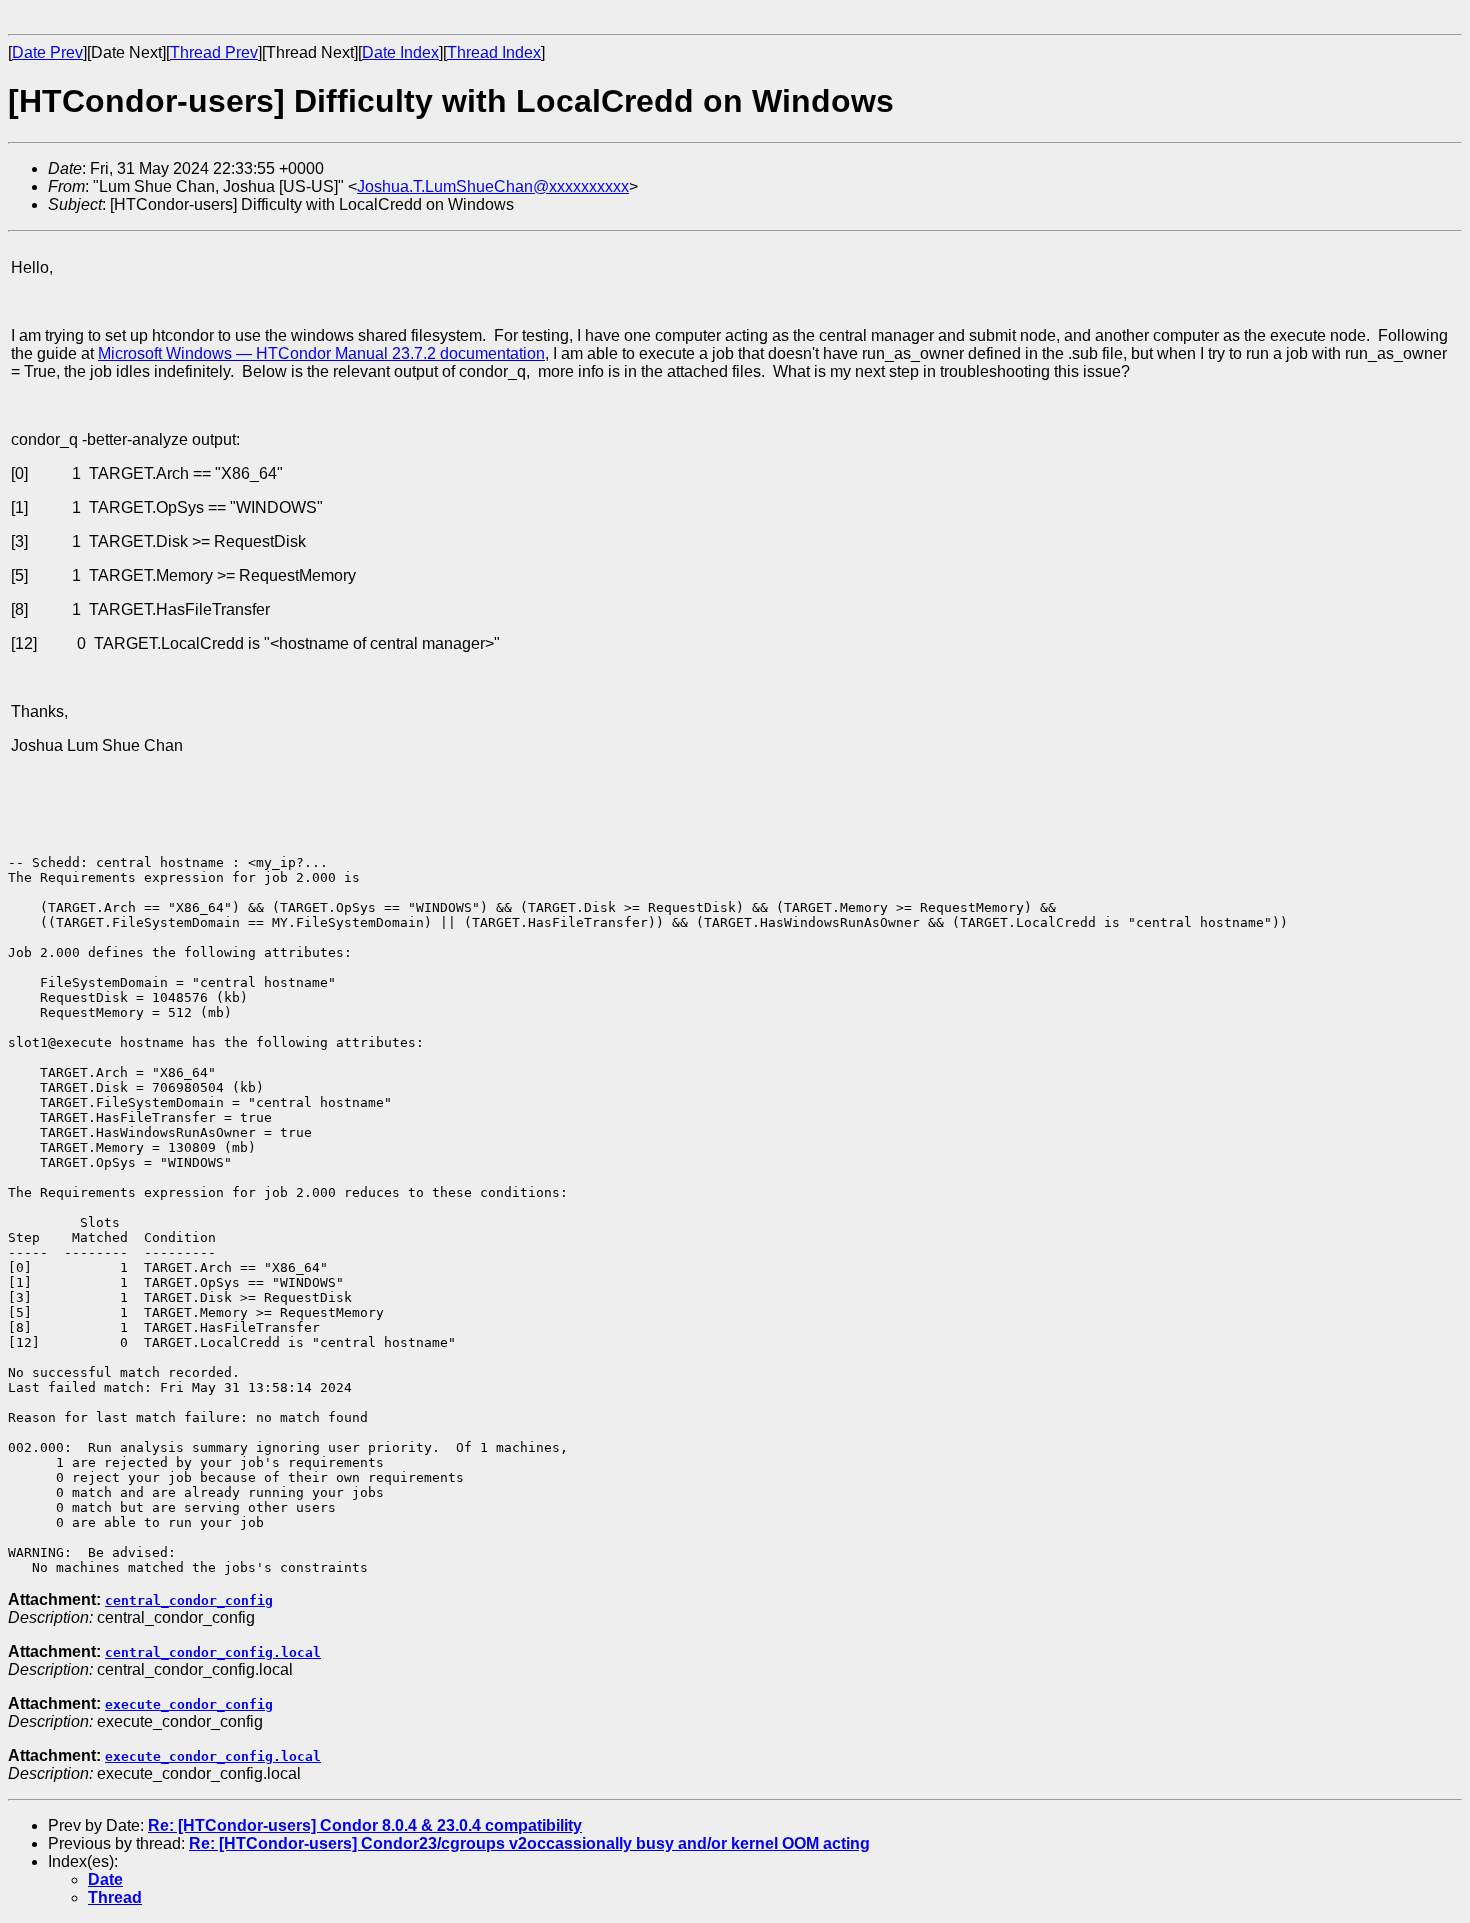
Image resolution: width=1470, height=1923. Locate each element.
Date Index (400, 52)
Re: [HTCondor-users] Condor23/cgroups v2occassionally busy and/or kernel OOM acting (529, 1843)
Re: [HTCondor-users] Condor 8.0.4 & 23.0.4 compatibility (365, 1825)
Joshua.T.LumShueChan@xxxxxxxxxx (493, 186)
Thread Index (494, 52)
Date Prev (47, 52)
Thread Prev (214, 52)
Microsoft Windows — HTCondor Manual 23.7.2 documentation (321, 353)
